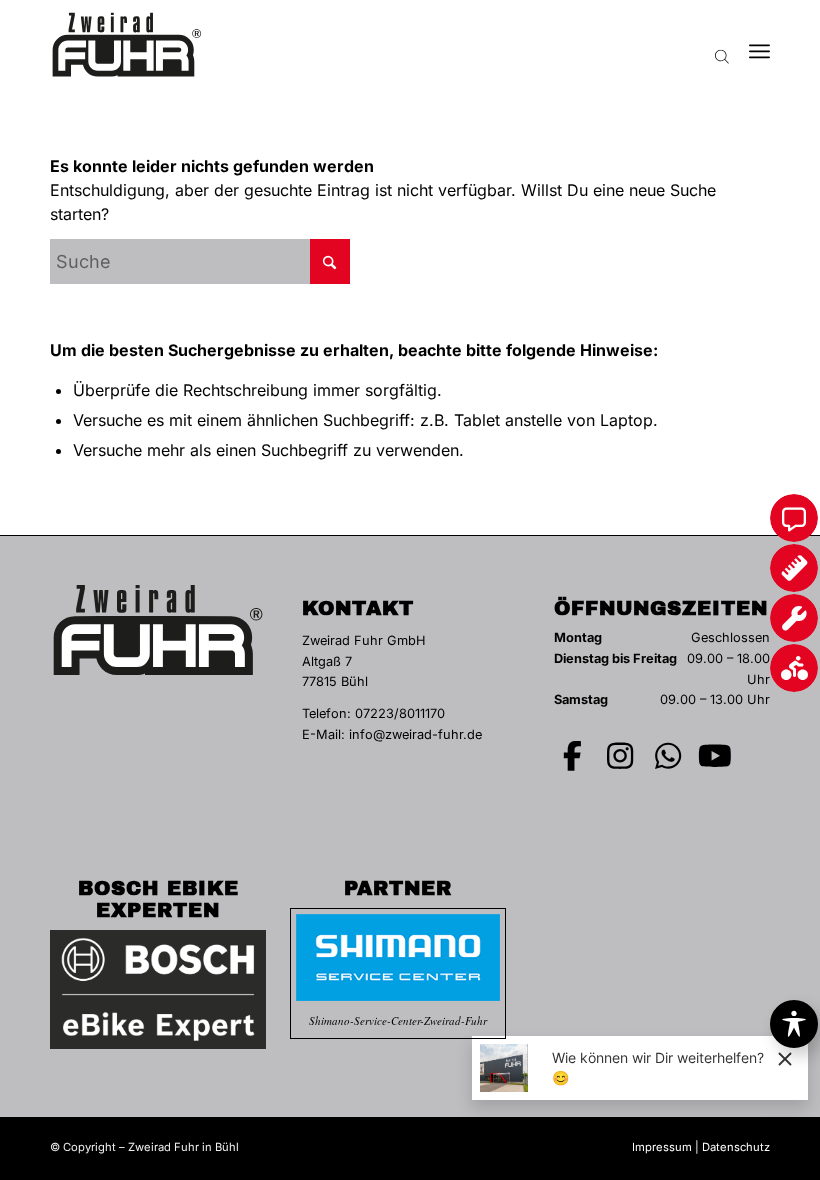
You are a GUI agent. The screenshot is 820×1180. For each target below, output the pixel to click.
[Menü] (759, 45)
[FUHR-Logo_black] (127, 45)
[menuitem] (759, 45)
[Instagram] (621, 756)
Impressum (662, 1147)
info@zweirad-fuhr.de (415, 734)
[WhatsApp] (668, 756)
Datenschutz (736, 1147)
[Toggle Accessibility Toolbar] (794, 1024)
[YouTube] (716, 756)
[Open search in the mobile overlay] (722, 45)
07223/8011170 (400, 713)
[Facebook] (573, 756)
